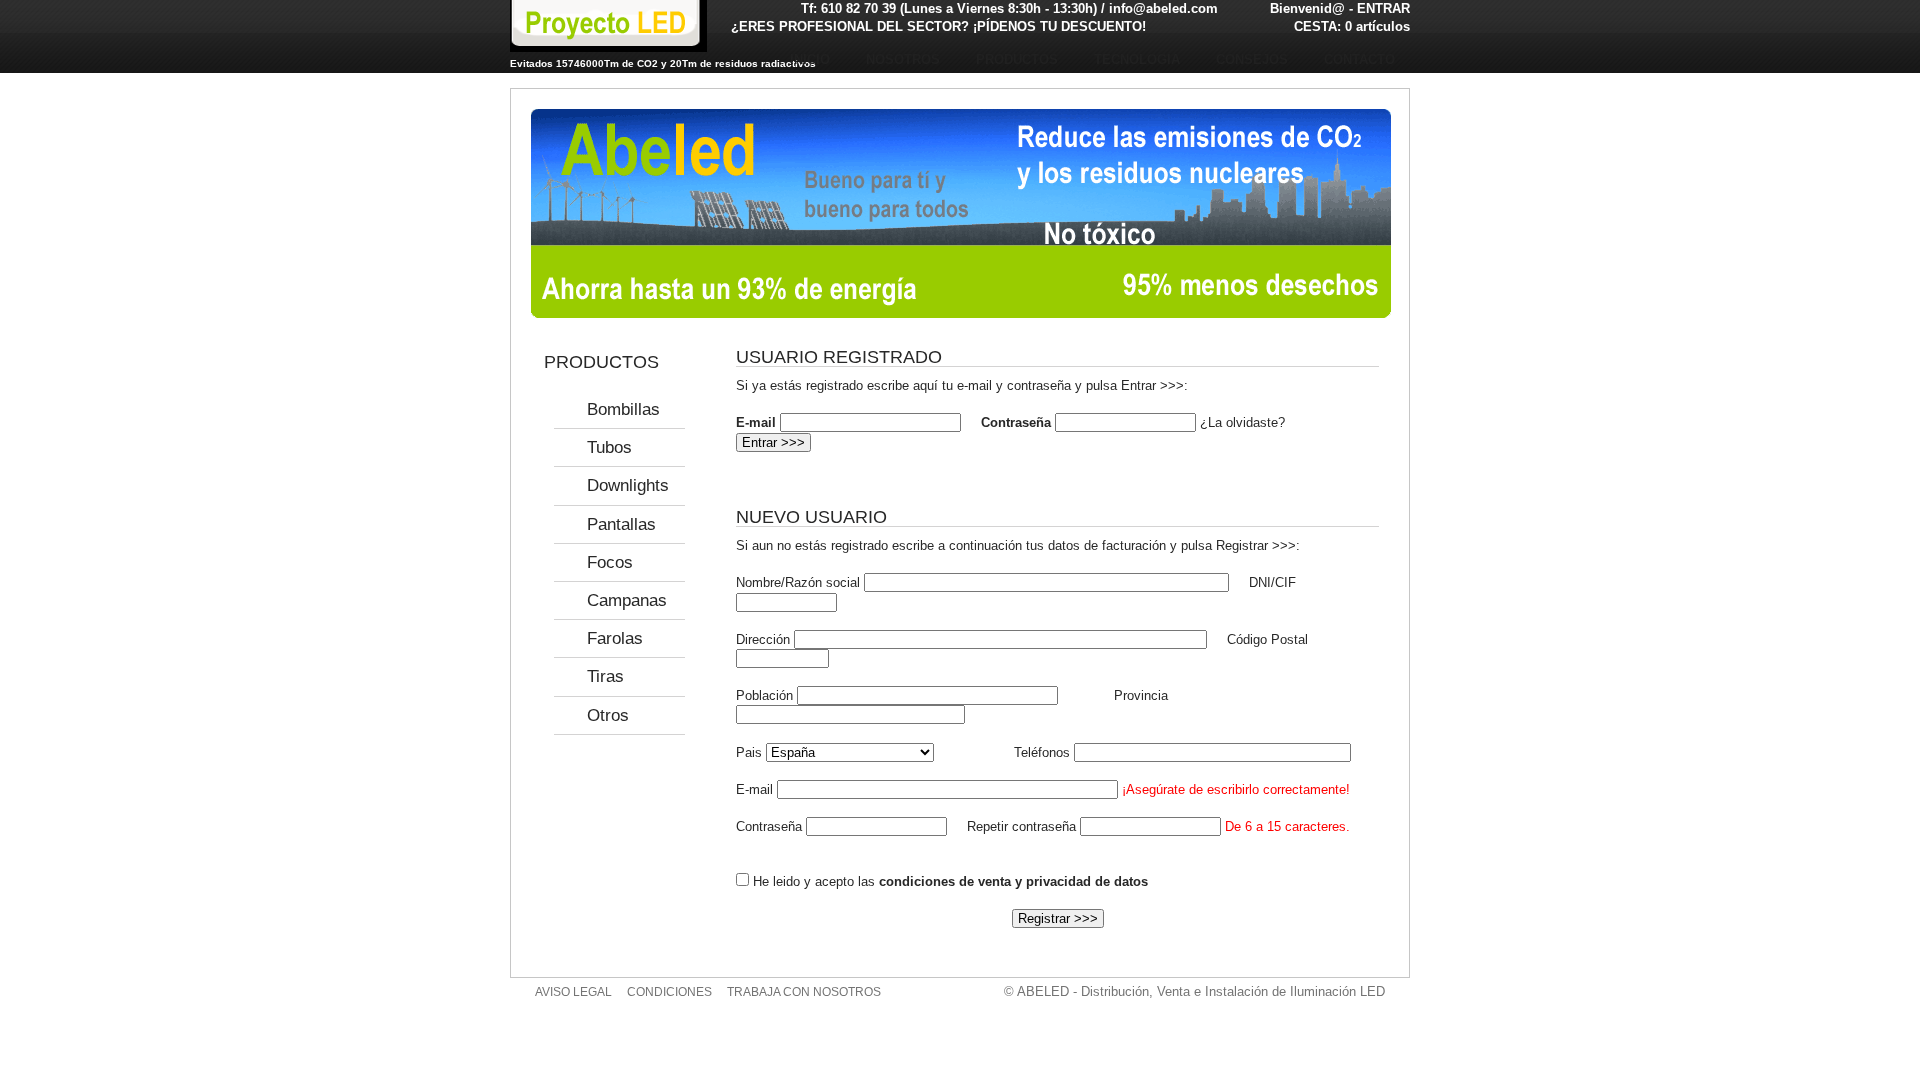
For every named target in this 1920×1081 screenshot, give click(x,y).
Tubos (609, 447)
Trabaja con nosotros (804, 992)
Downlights (628, 485)
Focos (610, 562)
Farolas (615, 638)
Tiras (605, 676)
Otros (608, 715)
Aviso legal (573, 992)
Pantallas (621, 524)
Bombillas (623, 409)
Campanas (627, 600)
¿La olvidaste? (1242, 422)
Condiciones (669, 992)
